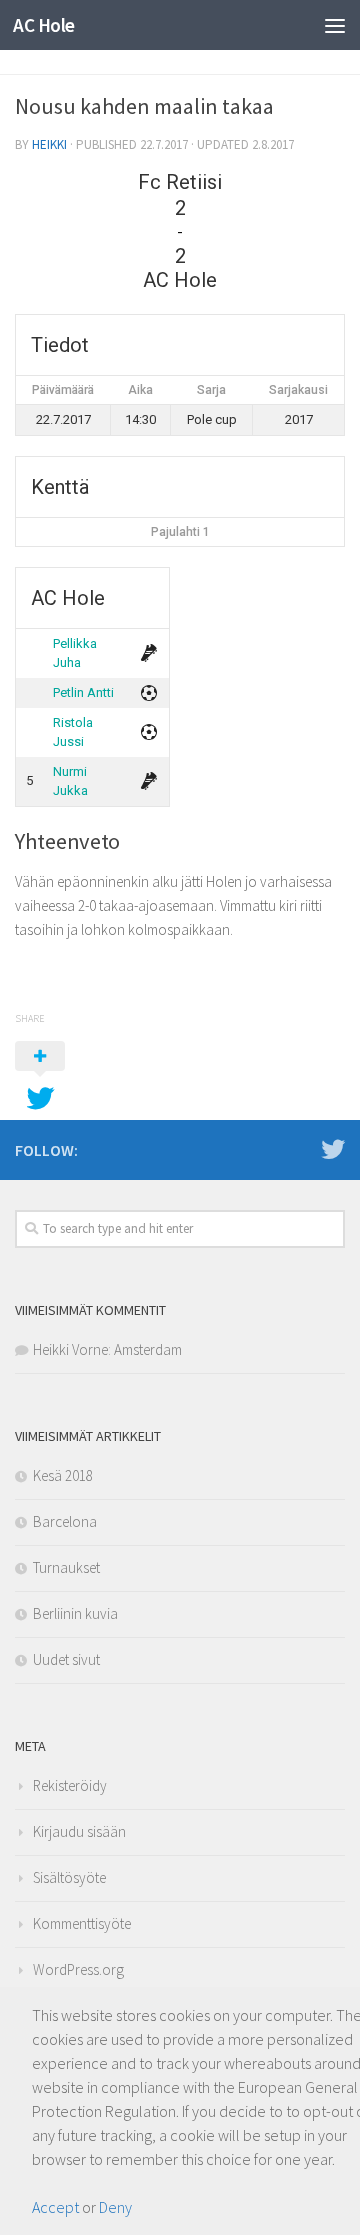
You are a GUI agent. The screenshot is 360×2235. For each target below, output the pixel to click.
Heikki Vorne (70, 1349)
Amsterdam (148, 1349)
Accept (55, 2207)
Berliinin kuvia (75, 1613)
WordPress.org (78, 1969)
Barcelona (65, 1521)
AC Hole (44, 25)
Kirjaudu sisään (79, 1831)
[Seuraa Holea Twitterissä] (333, 1149)
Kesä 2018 (63, 1475)
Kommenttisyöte (82, 1923)
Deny (115, 2207)
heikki (49, 144)
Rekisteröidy (70, 1785)
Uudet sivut (66, 1659)
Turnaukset (66, 1567)
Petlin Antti (83, 692)
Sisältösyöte (69, 1877)
